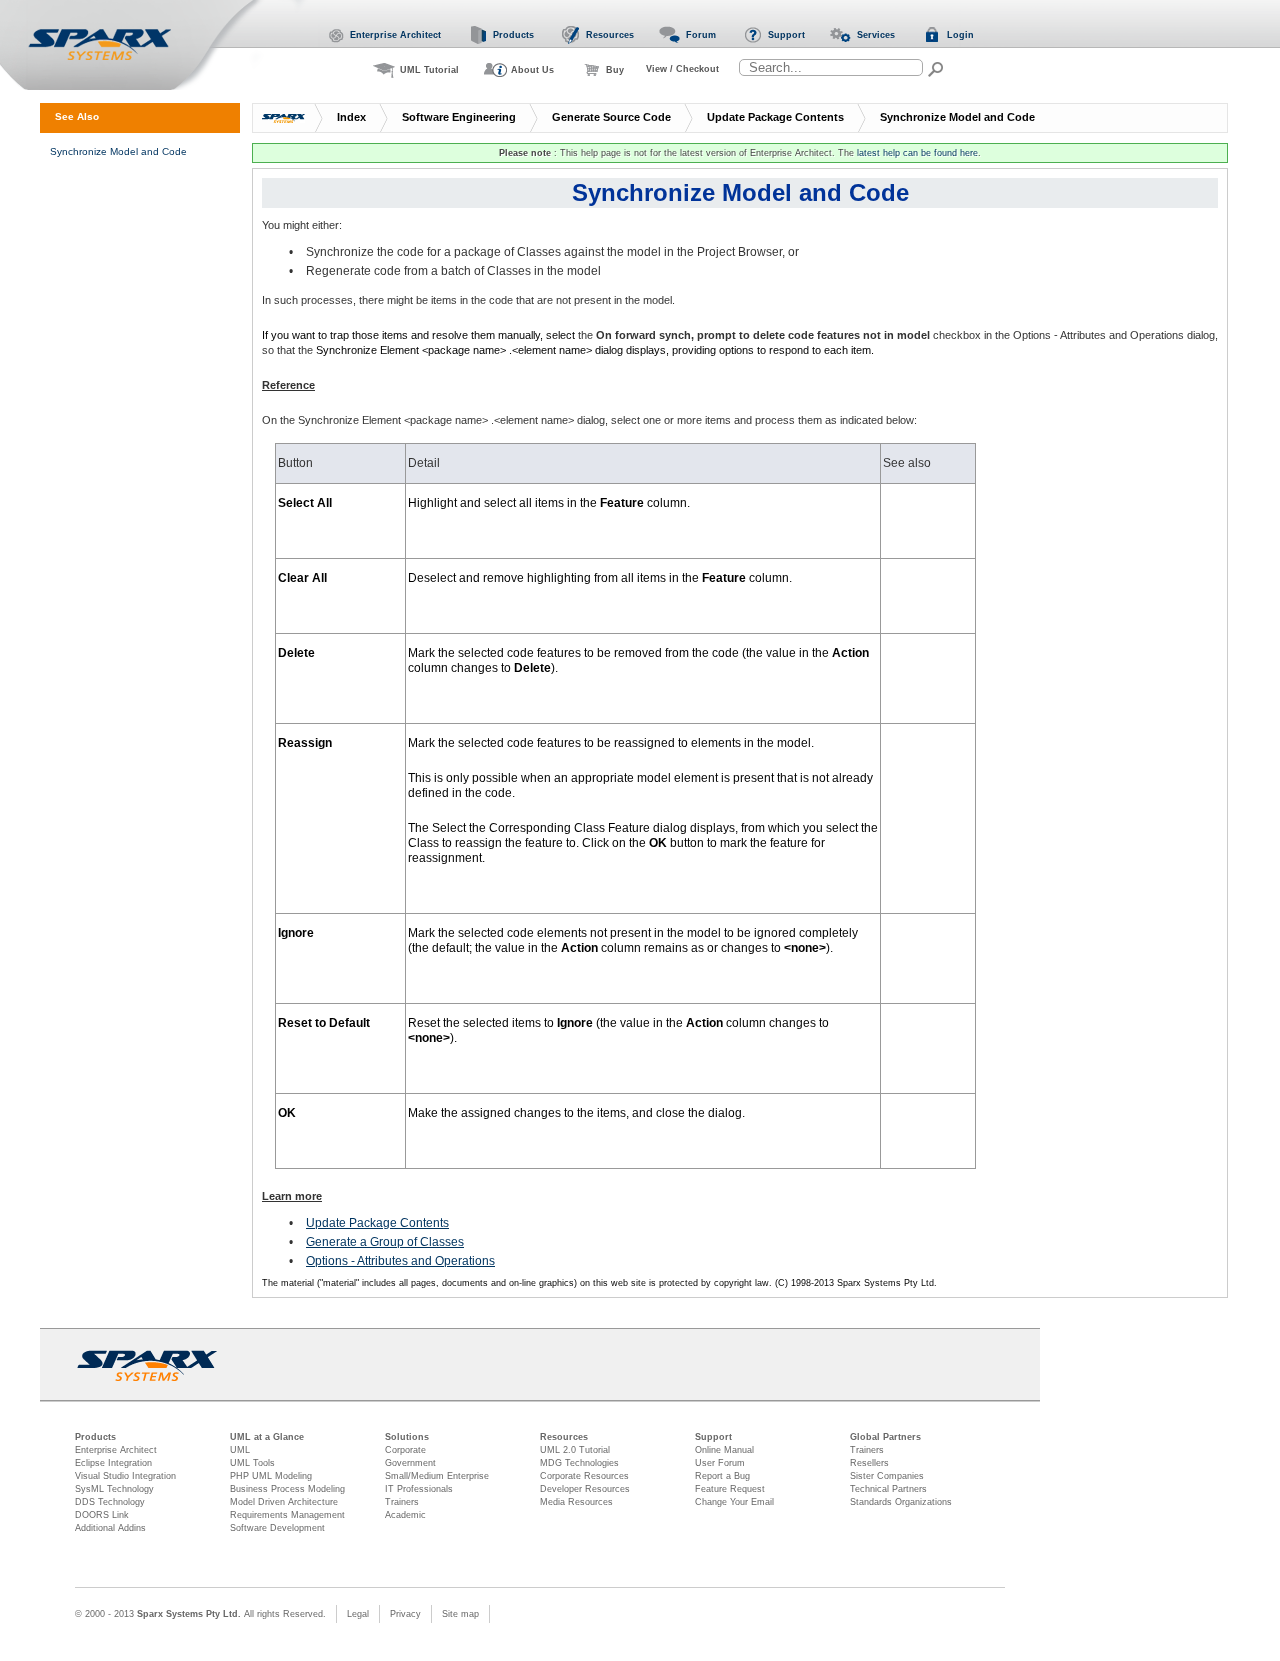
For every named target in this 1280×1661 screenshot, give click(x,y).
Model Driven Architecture (284, 1502)
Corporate (405, 1450)
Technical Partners (888, 1489)
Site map (460, 1614)
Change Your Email (734, 1502)
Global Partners (885, 1437)
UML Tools (252, 1463)
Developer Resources (585, 1489)
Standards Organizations (901, 1502)
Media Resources (576, 1502)
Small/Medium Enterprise (437, 1476)
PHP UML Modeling (271, 1476)
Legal (358, 1614)
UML (240, 1450)
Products (95, 1437)
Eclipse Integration (113, 1463)
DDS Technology (110, 1502)
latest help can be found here (917, 153)
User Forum (720, 1463)
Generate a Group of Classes (385, 1242)
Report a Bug (722, 1476)
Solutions (407, 1437)
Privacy (405, 1614)
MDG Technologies (579, 1463)
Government (410, 1463)
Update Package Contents (775, 117)
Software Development (277, 1528)
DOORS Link (102, 1515)
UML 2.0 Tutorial (575, 1450)
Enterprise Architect (116, 1450)
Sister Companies (887, 1476)
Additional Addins (110, 1528)
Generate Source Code (611, 117)
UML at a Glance (267, 1437)
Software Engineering (459, 117)
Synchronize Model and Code (957, 117)
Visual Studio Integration (125, 1476)
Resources (564, 1437)
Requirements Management (287, 1515)
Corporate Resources (584, 1476)
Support (713, 1437)
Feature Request (730, 1489)
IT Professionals (419, 1489)
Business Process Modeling (287, 1489)
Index (351, 117)
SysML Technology (114, 1489)
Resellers (869, 1463)
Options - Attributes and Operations (400, 1261)
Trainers (402, 1502)
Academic (405, 1515)
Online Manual (724, 1450)
